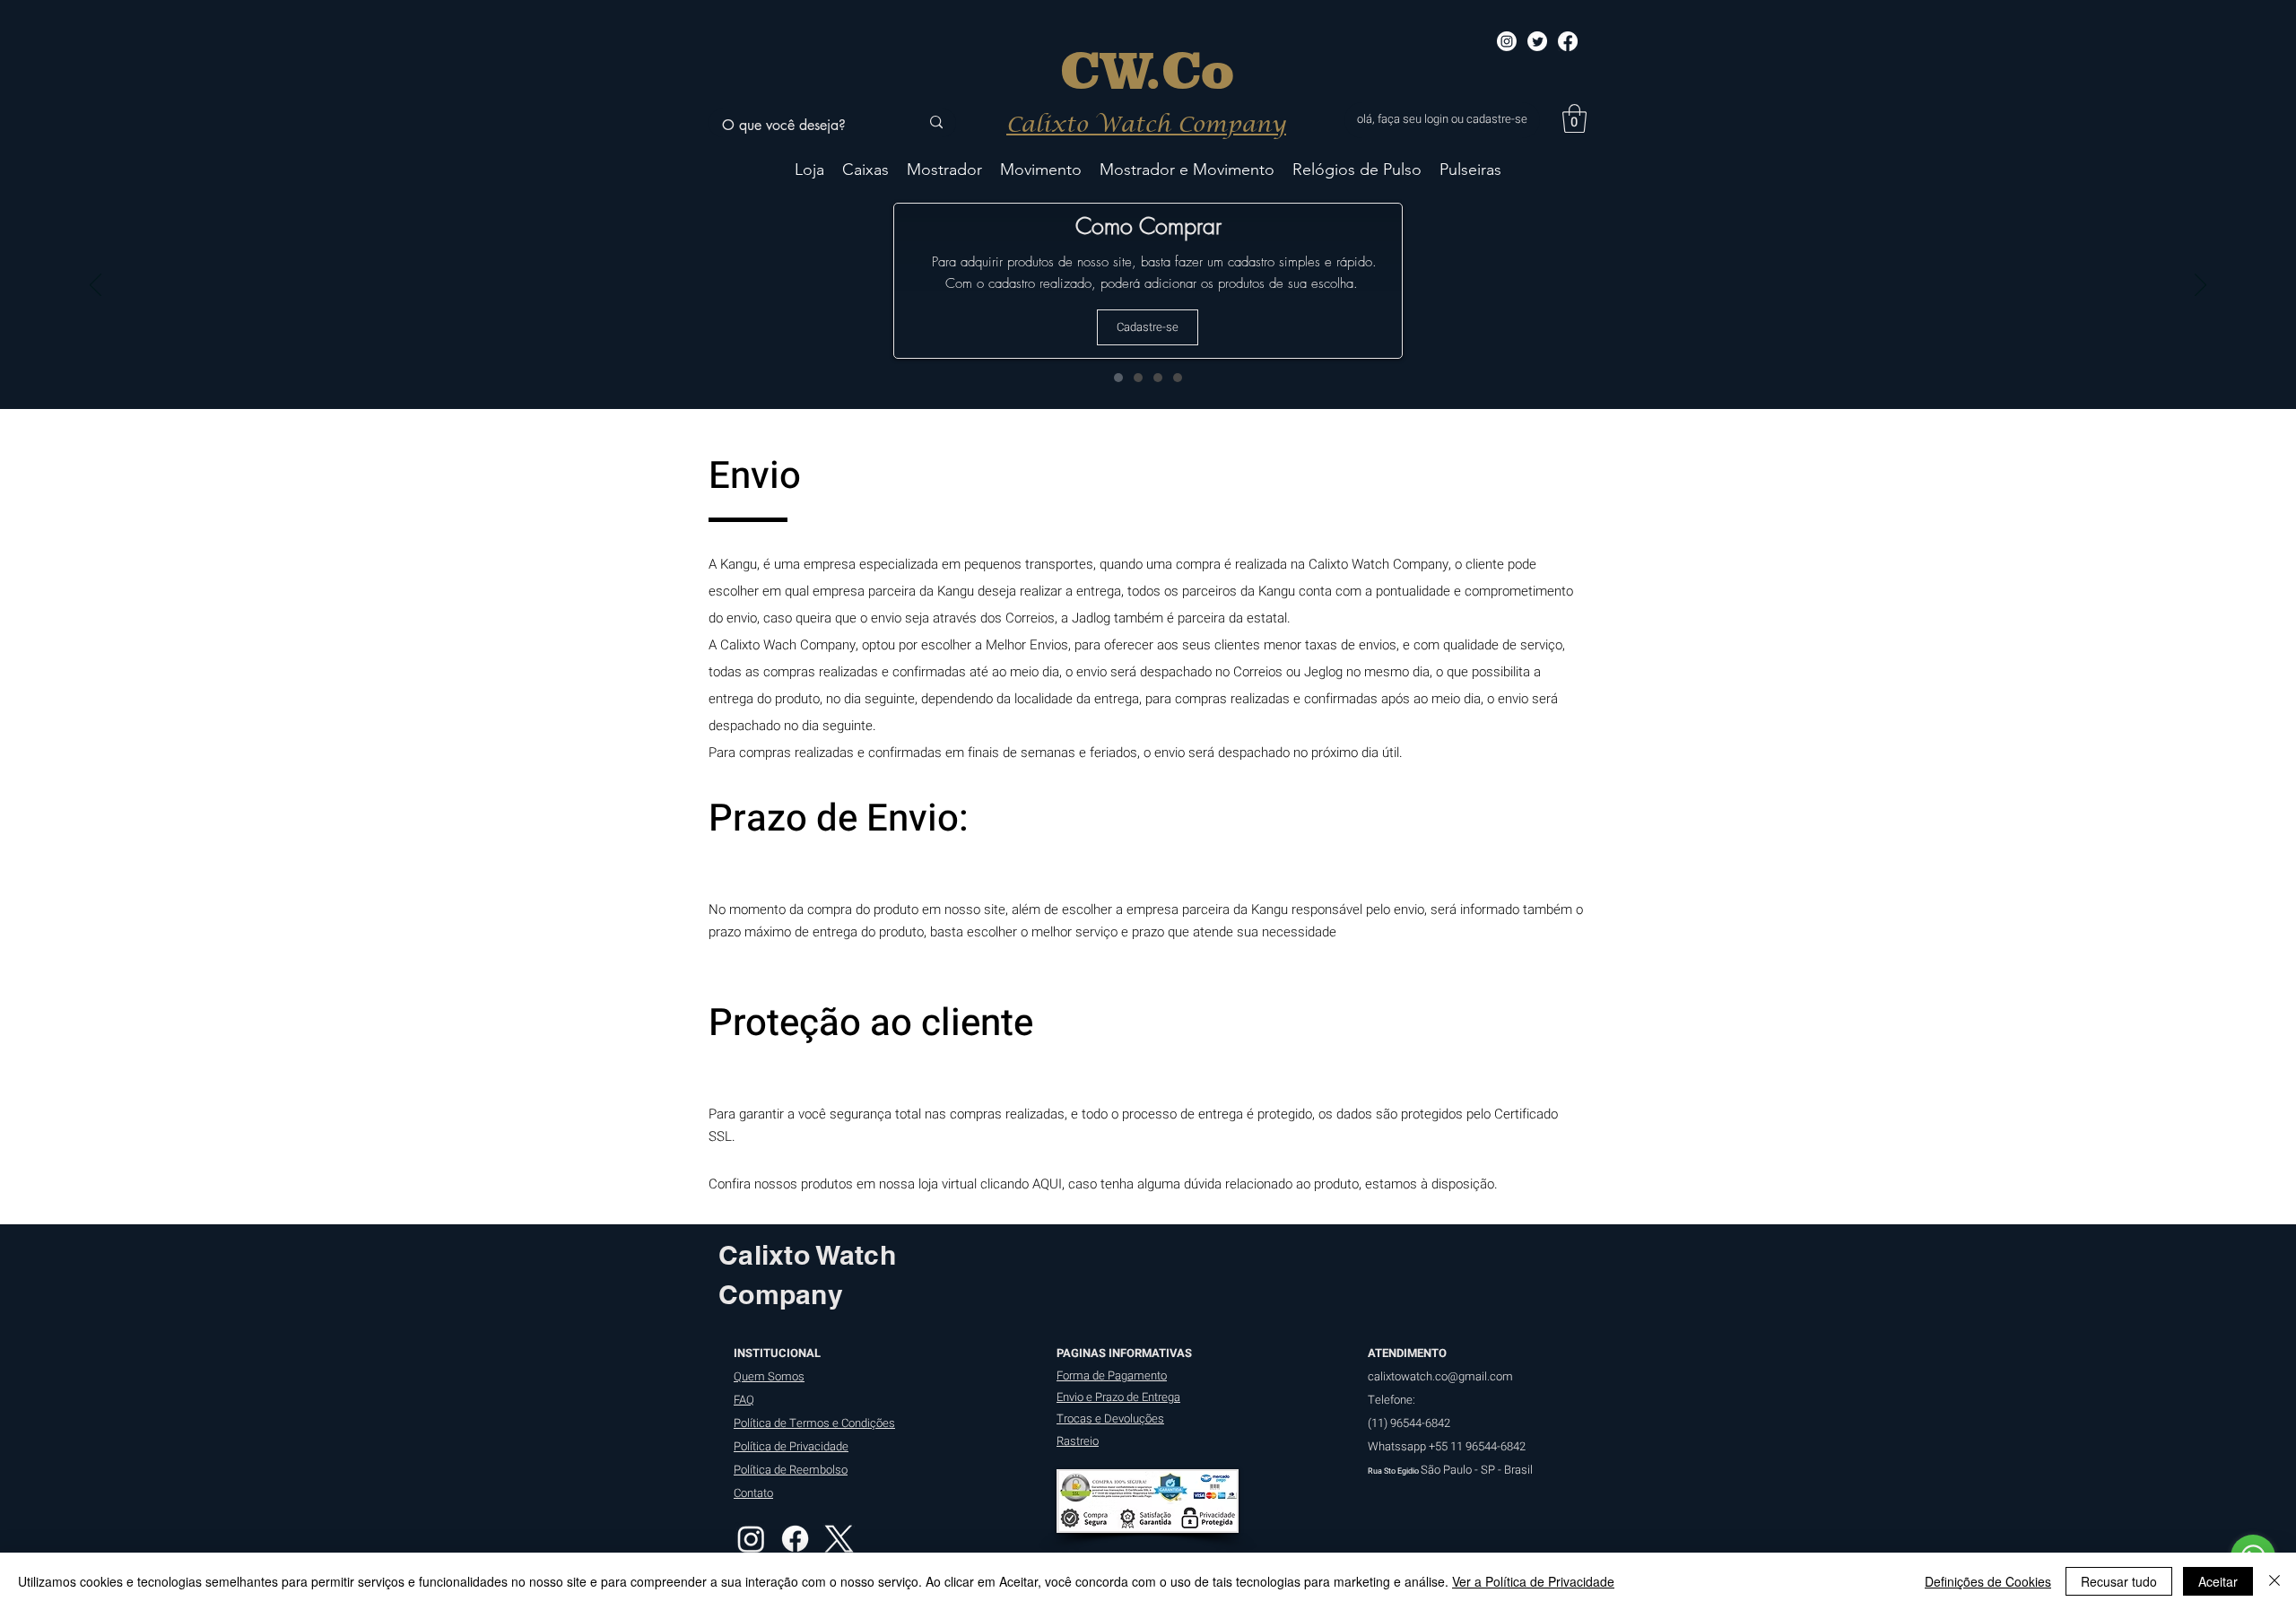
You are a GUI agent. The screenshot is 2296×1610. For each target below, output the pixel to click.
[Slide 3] (1158, 378)
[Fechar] (2274, 1581)
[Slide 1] (1118, 378)
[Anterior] (96, 286)
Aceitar (2218, 1581)
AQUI (1047, 1184)
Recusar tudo (2119, 1581)
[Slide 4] (1178, 378)
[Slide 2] (1138, 378)
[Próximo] (2200, 286)
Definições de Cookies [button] (1988, 1581)
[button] (1574, 118)
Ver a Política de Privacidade (1533, 1581)
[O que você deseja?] (936, 123)
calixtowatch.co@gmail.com (1440, 1376)
